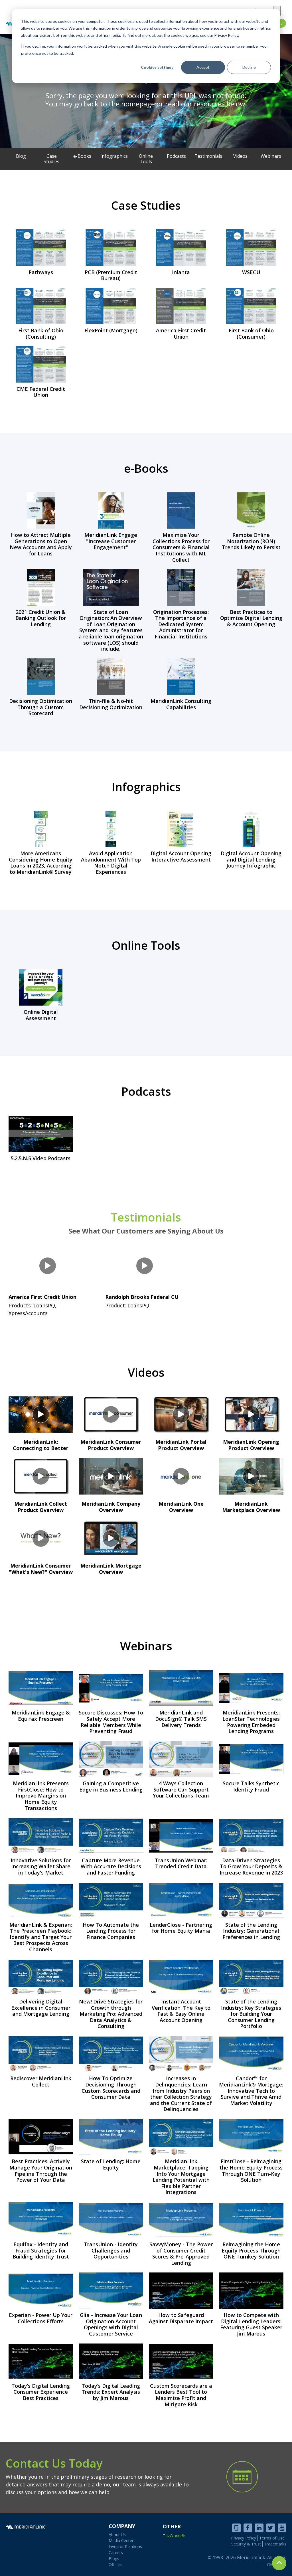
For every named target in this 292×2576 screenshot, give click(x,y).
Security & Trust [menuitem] (246, 2544)
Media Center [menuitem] (121, 2540)
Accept (203, 67)
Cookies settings (157, 67)
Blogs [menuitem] (114, 2558)
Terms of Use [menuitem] (272, 2538)
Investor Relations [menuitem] (125, 2546)
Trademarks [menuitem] (275, 2544)
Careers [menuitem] (116, 2552)
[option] (146, 91)
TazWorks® (174, 2536)
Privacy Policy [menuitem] (244, 2538)
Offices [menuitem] (115, 2564)
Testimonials (146, 1222)
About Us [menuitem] (117, 2534)
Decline (249, 67)
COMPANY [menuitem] (122, 2526)
